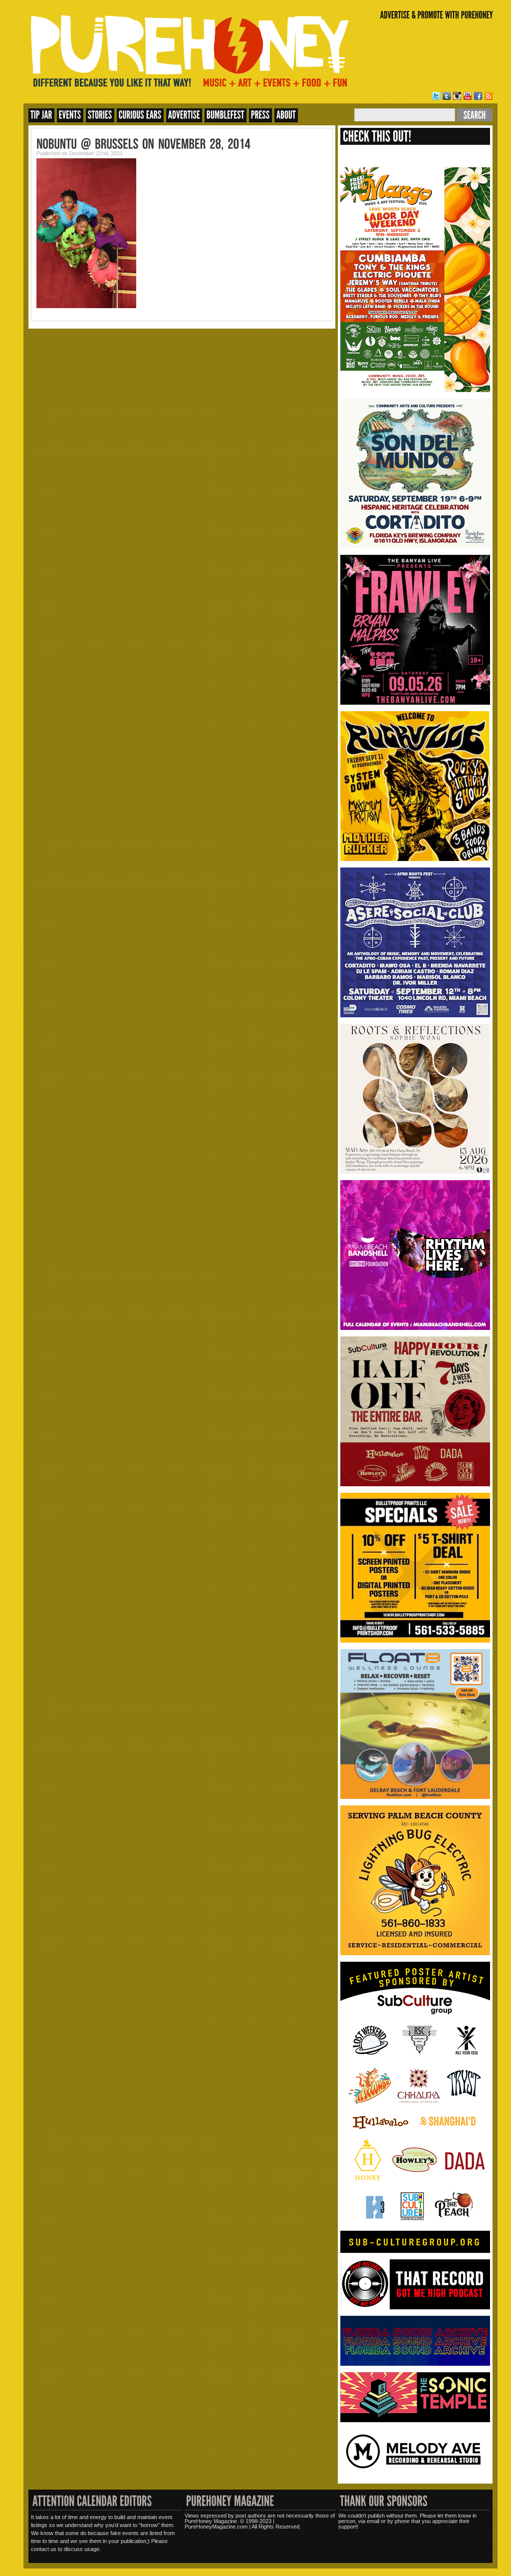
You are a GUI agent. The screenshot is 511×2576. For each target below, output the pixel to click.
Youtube (468, 96)
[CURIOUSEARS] (140, 115)
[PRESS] (260, 115)
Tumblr (447, 96)
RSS (489, 96)
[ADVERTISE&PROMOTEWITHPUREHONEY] (437, 15)
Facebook (478, 96)
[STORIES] (100, 115)
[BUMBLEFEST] (226, 115)
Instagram (457, 96)
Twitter (436, 96)
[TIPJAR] (41, 115)
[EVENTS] (70, 115)
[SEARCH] (475, 115)
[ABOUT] (286, 115)
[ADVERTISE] (184, 115)
